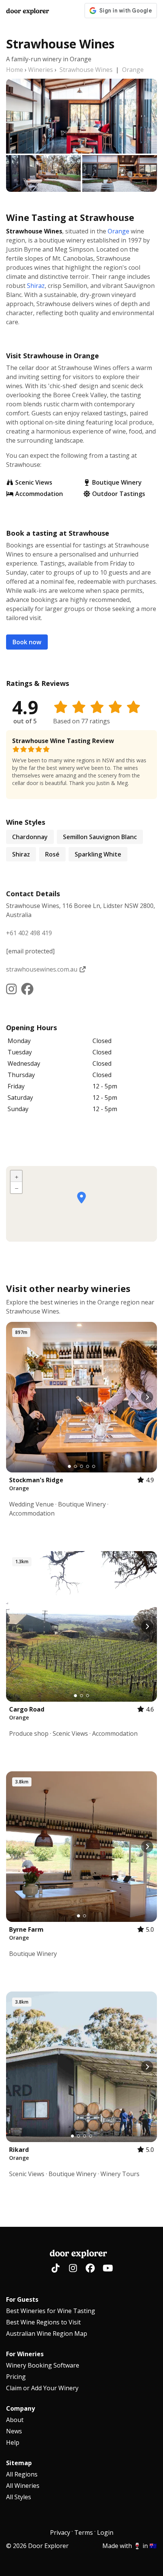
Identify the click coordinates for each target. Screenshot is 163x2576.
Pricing (16, 2377)
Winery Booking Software (43, 2365)
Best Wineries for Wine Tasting (51, 2311)
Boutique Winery (117, 482)
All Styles (19, 2497)
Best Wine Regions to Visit (43, 2322)
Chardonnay (30, 837)
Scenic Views (34, 482)
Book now (27, 642)
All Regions (22, 2474)
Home (15, 70)
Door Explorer (27, 11)
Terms (84, 2532)
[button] (81, 1198)
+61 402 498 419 (29, 933)
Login (105, 2532)
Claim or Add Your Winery (42, 2388)
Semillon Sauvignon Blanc (100, 837)
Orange (133, 70)
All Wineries (23, 2486)
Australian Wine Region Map (47, 2333)
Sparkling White (98, 854)
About (15, 2420)
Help (13, 2442)
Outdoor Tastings (119, 494)
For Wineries (25, 2354)
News (14, 2431)
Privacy (60, 2532)
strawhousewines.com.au (42, 969)
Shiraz (36, 286)
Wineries (41, 70)
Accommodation (39, 494)
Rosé (52, 854)
